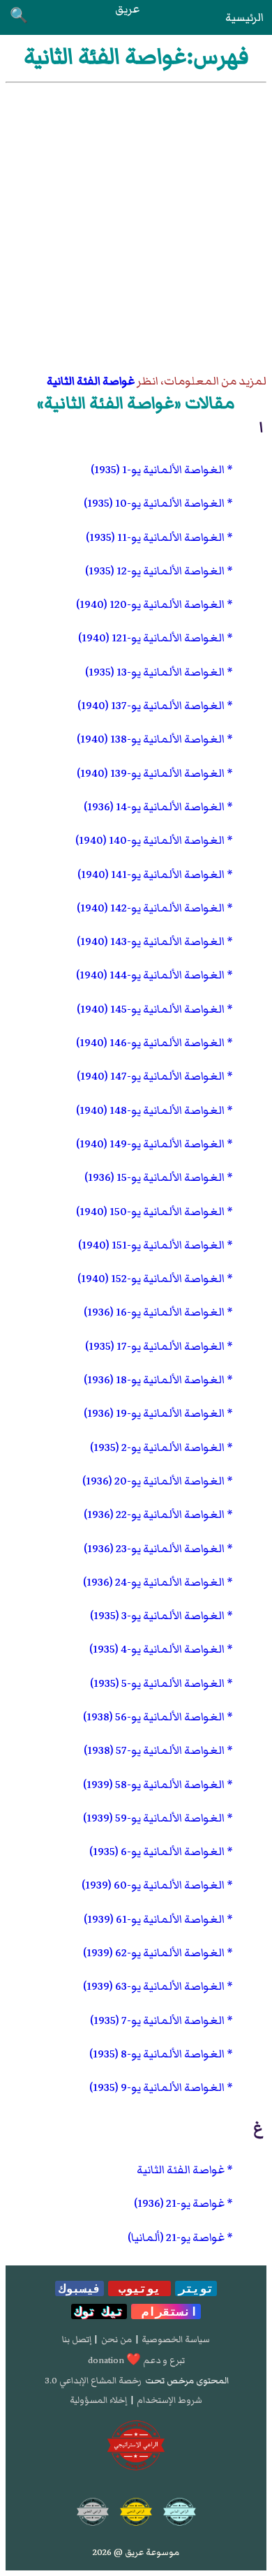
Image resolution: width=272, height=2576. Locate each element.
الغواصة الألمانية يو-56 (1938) (154, 1717)
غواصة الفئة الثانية (91, 381)
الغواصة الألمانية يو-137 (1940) (151, 706)
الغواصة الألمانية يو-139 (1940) (151, 773)
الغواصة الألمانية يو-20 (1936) (153, 1481)
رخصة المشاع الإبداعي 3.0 (93, 2381)
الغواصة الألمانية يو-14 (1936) (154, 807)
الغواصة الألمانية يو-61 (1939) (154, 1919)
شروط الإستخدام (169, 2400)
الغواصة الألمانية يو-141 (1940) (151, 874)
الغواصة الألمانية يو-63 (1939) (154, 1986)
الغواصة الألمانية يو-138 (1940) (151, 739)
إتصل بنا (77, 2339)
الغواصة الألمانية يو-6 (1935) (157, 1852)
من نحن (116, 2339)
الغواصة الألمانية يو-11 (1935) (155, 537)
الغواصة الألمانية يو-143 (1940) (151, 941)
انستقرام (166, 2311)
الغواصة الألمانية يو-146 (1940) (150, 1043)
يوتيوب (139, 2288)
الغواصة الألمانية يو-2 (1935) (157, 1447)
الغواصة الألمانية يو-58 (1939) (154, 1785)
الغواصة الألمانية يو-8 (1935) (157, 2054)
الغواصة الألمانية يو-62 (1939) (154, 1953)
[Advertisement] (136, 226)
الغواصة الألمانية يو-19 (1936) (154, 1413)
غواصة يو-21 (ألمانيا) (176, 2238)
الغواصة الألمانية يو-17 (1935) (155, 1346)
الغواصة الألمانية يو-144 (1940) (150, 975)
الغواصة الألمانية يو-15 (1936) (154, 1177)
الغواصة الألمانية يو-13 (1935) (155, 672)
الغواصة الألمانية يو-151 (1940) (151, 1245)
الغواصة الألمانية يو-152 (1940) (151, 1279)
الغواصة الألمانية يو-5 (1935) (157, 1683)
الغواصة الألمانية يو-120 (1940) (150, 604)
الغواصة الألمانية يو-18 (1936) (154, 1380)
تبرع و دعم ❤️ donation (136, 2360)
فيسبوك (80, 2288)
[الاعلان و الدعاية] (136, 2445)
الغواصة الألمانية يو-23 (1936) (154, 1549)
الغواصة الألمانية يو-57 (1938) (154, 1750)
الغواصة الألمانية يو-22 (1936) (154, 1514)
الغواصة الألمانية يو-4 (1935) (157, 1649)
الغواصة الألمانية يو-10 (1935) (154, 503)
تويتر (196, 2288)
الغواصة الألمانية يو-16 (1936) (154, 1312)
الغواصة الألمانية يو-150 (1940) (150, 1212)
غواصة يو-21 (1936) (179, 2203)
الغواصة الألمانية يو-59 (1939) (154, 1818)
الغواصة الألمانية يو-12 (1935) (155, 571)
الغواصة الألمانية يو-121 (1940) (151, 638)
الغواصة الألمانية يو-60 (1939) (153, 1885)
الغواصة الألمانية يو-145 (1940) (151, 1009)
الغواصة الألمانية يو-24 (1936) (154, 1582)
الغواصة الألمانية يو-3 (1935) (157, 1616)
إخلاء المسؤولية (98, 2400)
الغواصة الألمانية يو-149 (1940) (150, 1144)
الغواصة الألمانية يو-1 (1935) (158, 470)
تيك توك (99, 2311)
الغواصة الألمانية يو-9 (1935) (157, 2087)
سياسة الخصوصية (176, 2339)
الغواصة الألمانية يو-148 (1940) (150, 1110)
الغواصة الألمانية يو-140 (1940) (150, 840)
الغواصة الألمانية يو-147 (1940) (151, 1076)
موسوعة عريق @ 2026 (136, 2552)
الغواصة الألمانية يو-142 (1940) (151, 908)
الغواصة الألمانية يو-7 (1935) (157, 2020)
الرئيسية (244, 17)
